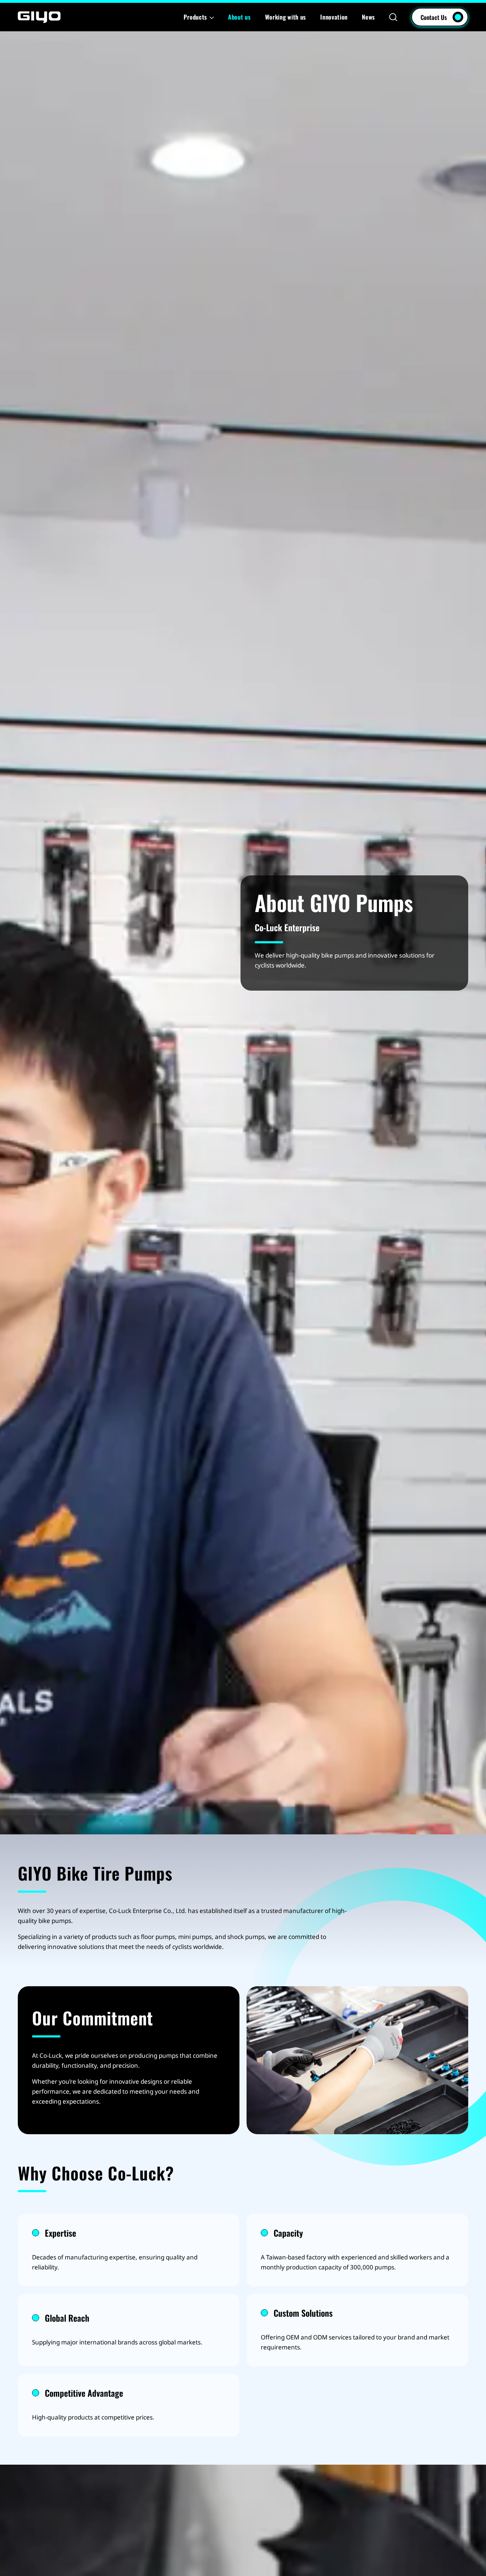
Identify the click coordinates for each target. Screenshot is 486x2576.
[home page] (39, 17)
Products (195, 17)
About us (239, 17)
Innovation (334, 17)
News (368, 17)
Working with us (286, 17)
